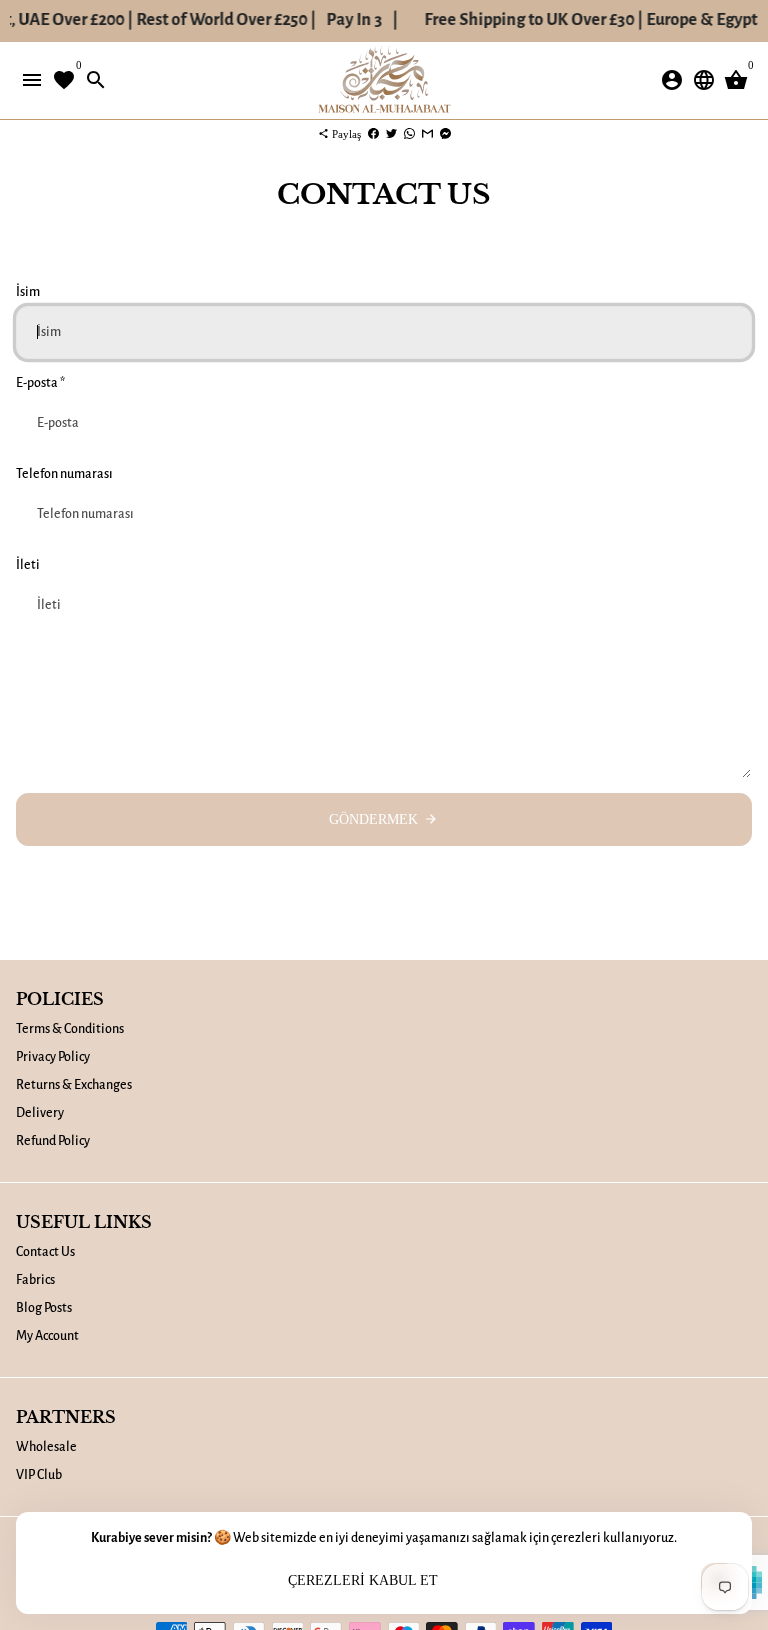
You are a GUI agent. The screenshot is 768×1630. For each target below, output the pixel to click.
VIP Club (39, 1475)
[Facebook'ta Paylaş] (373, 134)
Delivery (40, 1113)
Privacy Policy (53, 1057)
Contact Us (45, 1252)
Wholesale (46, 1447)
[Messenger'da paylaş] (445, 134)
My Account (47, 1336)
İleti (28, 565)
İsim (28, 292)
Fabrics (35, 1280)
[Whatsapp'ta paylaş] (409, 134)
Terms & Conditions (70, 1029)
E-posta (40, 383)
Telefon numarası (64, 474)
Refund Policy (53, 1141)
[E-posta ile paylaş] (427, 134)
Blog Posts (44, 1308)
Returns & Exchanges (74, 1085)
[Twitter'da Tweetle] (391, 134)
